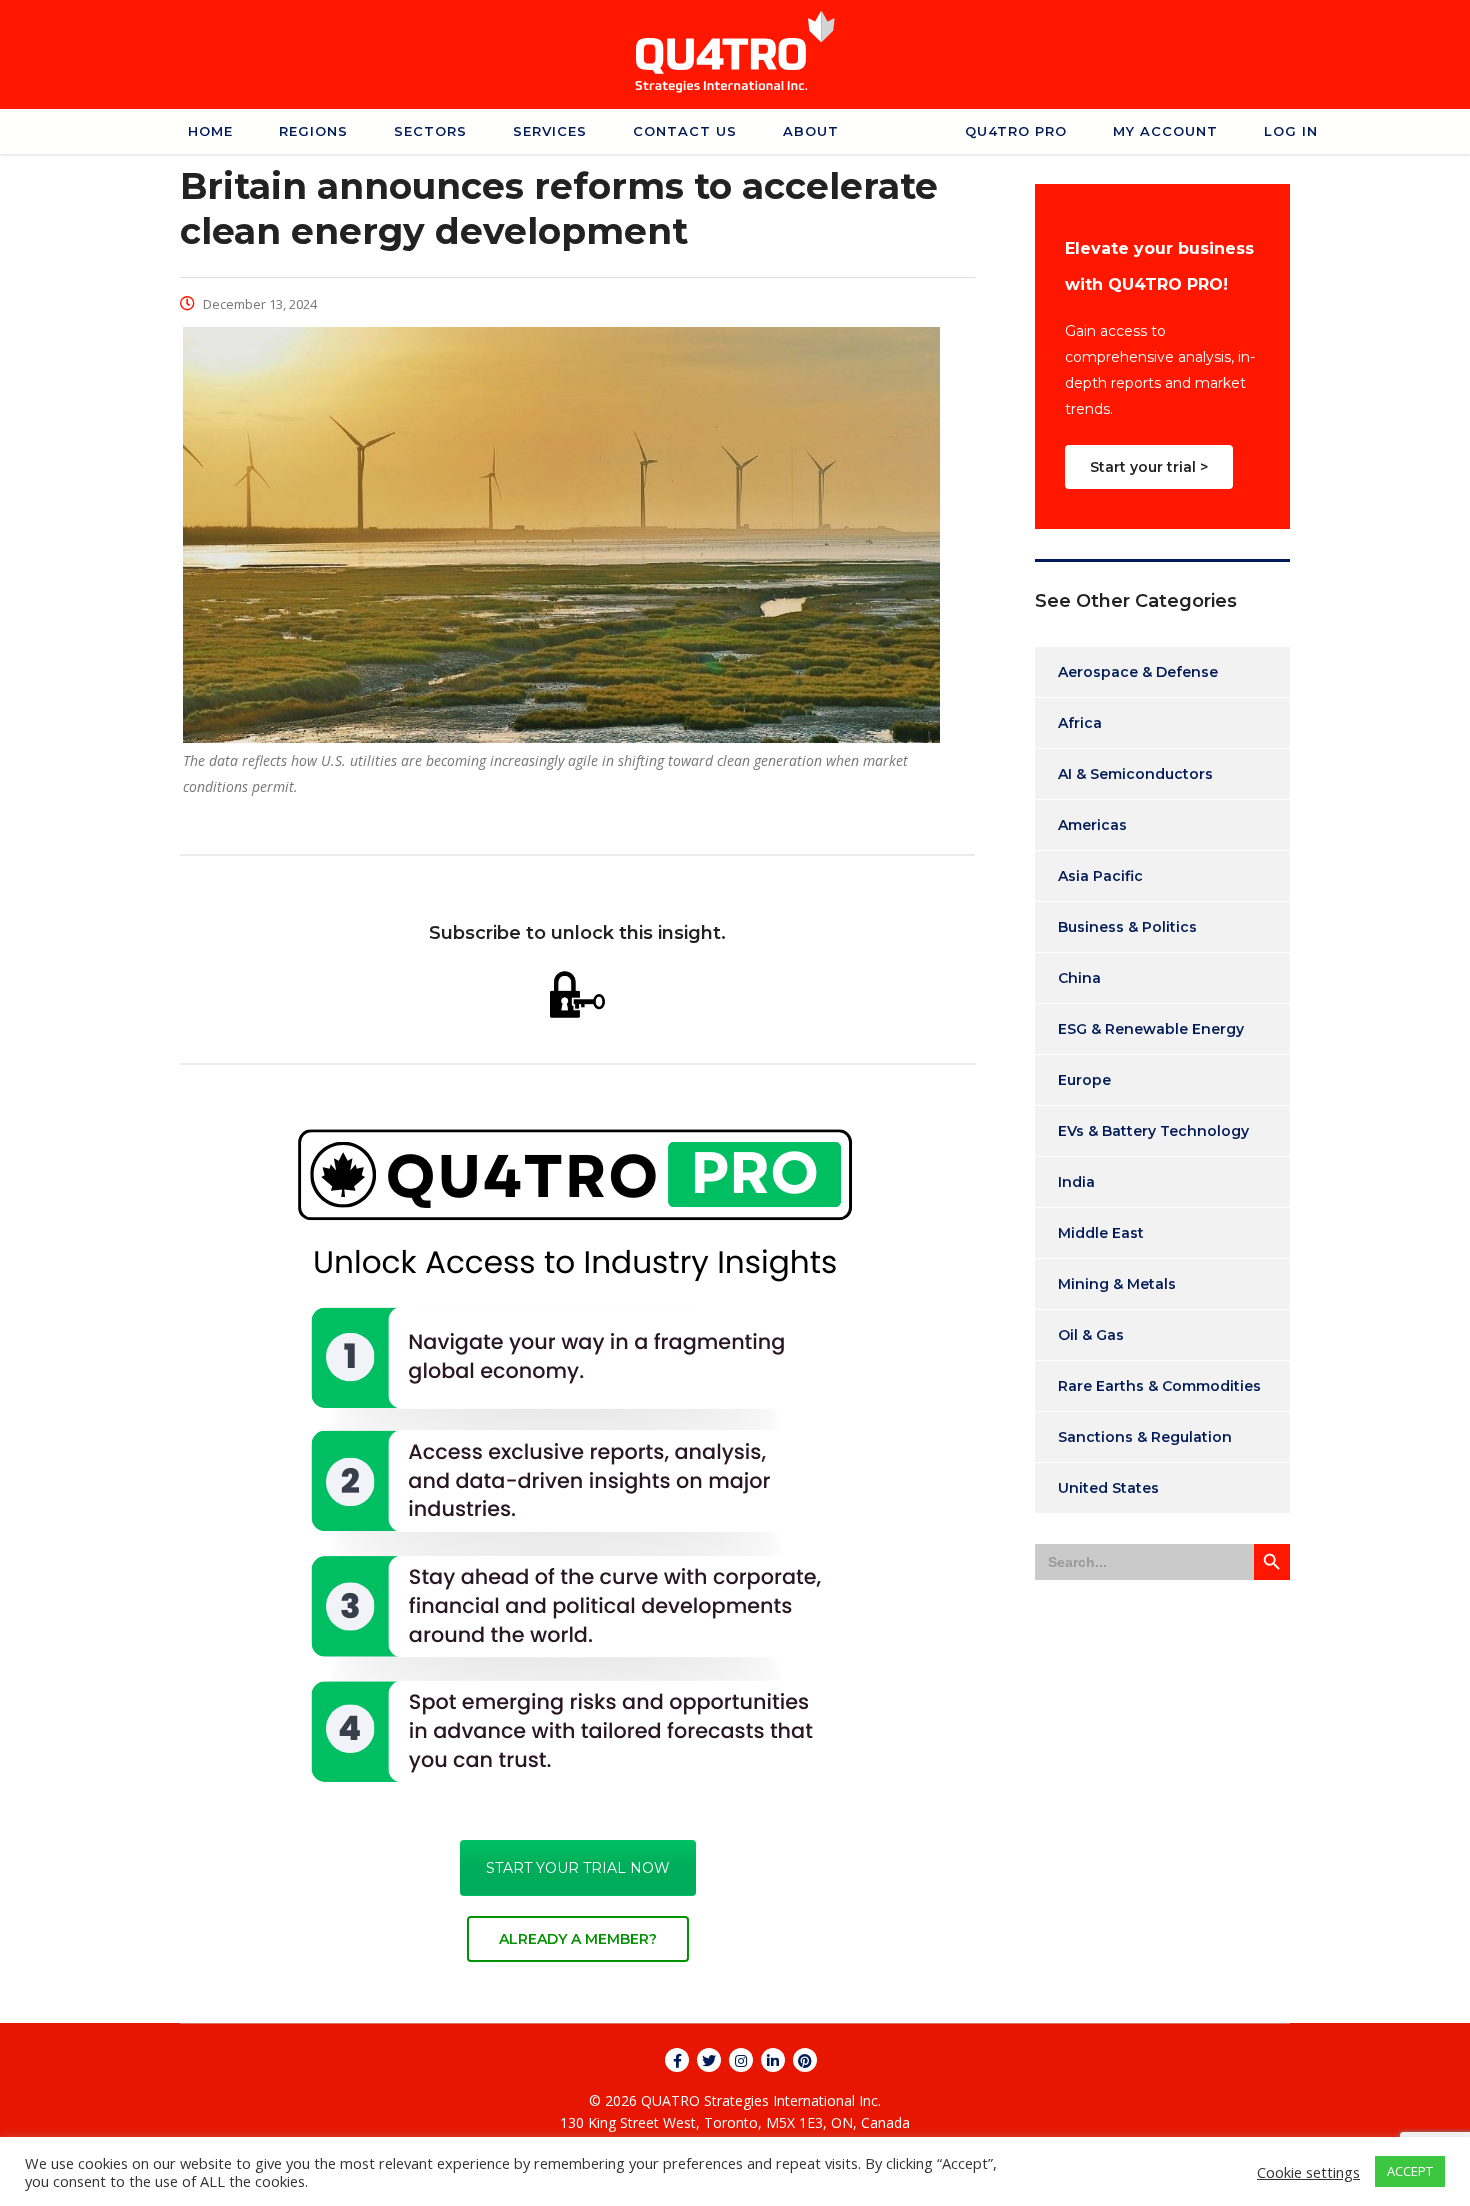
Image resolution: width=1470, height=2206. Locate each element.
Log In (1291, 131)
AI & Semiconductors (1135, 774)
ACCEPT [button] (1410, 2171)
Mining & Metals (1117, 1284)
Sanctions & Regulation (1145, 1437)
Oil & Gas (1091, 1335)
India (1076, 1182)
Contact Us (685, 131)
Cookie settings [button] (1308, 2172)
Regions (313, 131)
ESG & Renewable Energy (1151, 1029)
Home (210, 131)
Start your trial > (1149, 467)
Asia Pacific (1100, 876)
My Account (1165, 131)
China (1079, 978)
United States (1108, 1488)
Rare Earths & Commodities (1159, 1386)
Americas (1092, 825)
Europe (1084, 1080)
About (811, 131)
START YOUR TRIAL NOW (578, 1868)
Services (550, 131)
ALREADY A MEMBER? (578, 1939)
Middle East (1101, 1233)
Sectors (430, 131)
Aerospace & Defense (1138, 672)
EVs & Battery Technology (1153, 1131)
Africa (1080, 723)
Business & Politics (1127, 927)
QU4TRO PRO (1016, 131)
